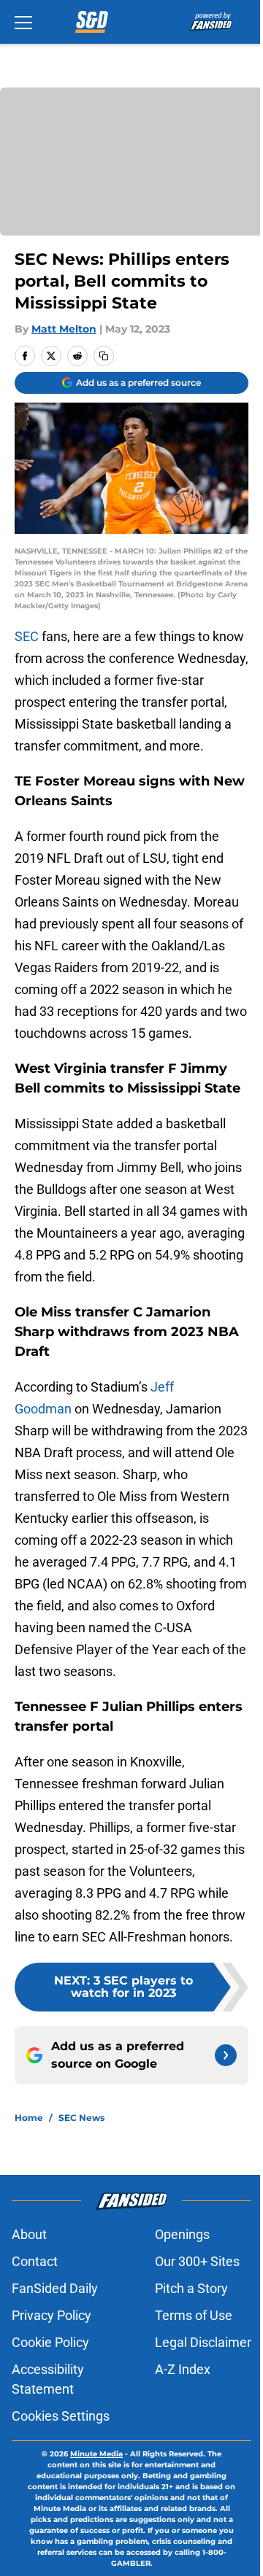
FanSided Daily (55, 2288)
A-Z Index (183, 2369)
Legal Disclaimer (203, 2342)
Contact (35, 2261)
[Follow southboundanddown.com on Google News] (226, 2055)
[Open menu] (23, 22)
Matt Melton (64, 329)
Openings (182, 2234)
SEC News (81, 2118)
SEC (27, 636)
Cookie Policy (50, 2342)
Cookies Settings (61, 2416)
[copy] (104, 356)
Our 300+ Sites (197, 2261)
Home (29, 2118)
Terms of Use (194, 2315)
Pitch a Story (191, 2288)
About (29, 2234)
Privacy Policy (52, 2315)
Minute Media (96, 2454)
